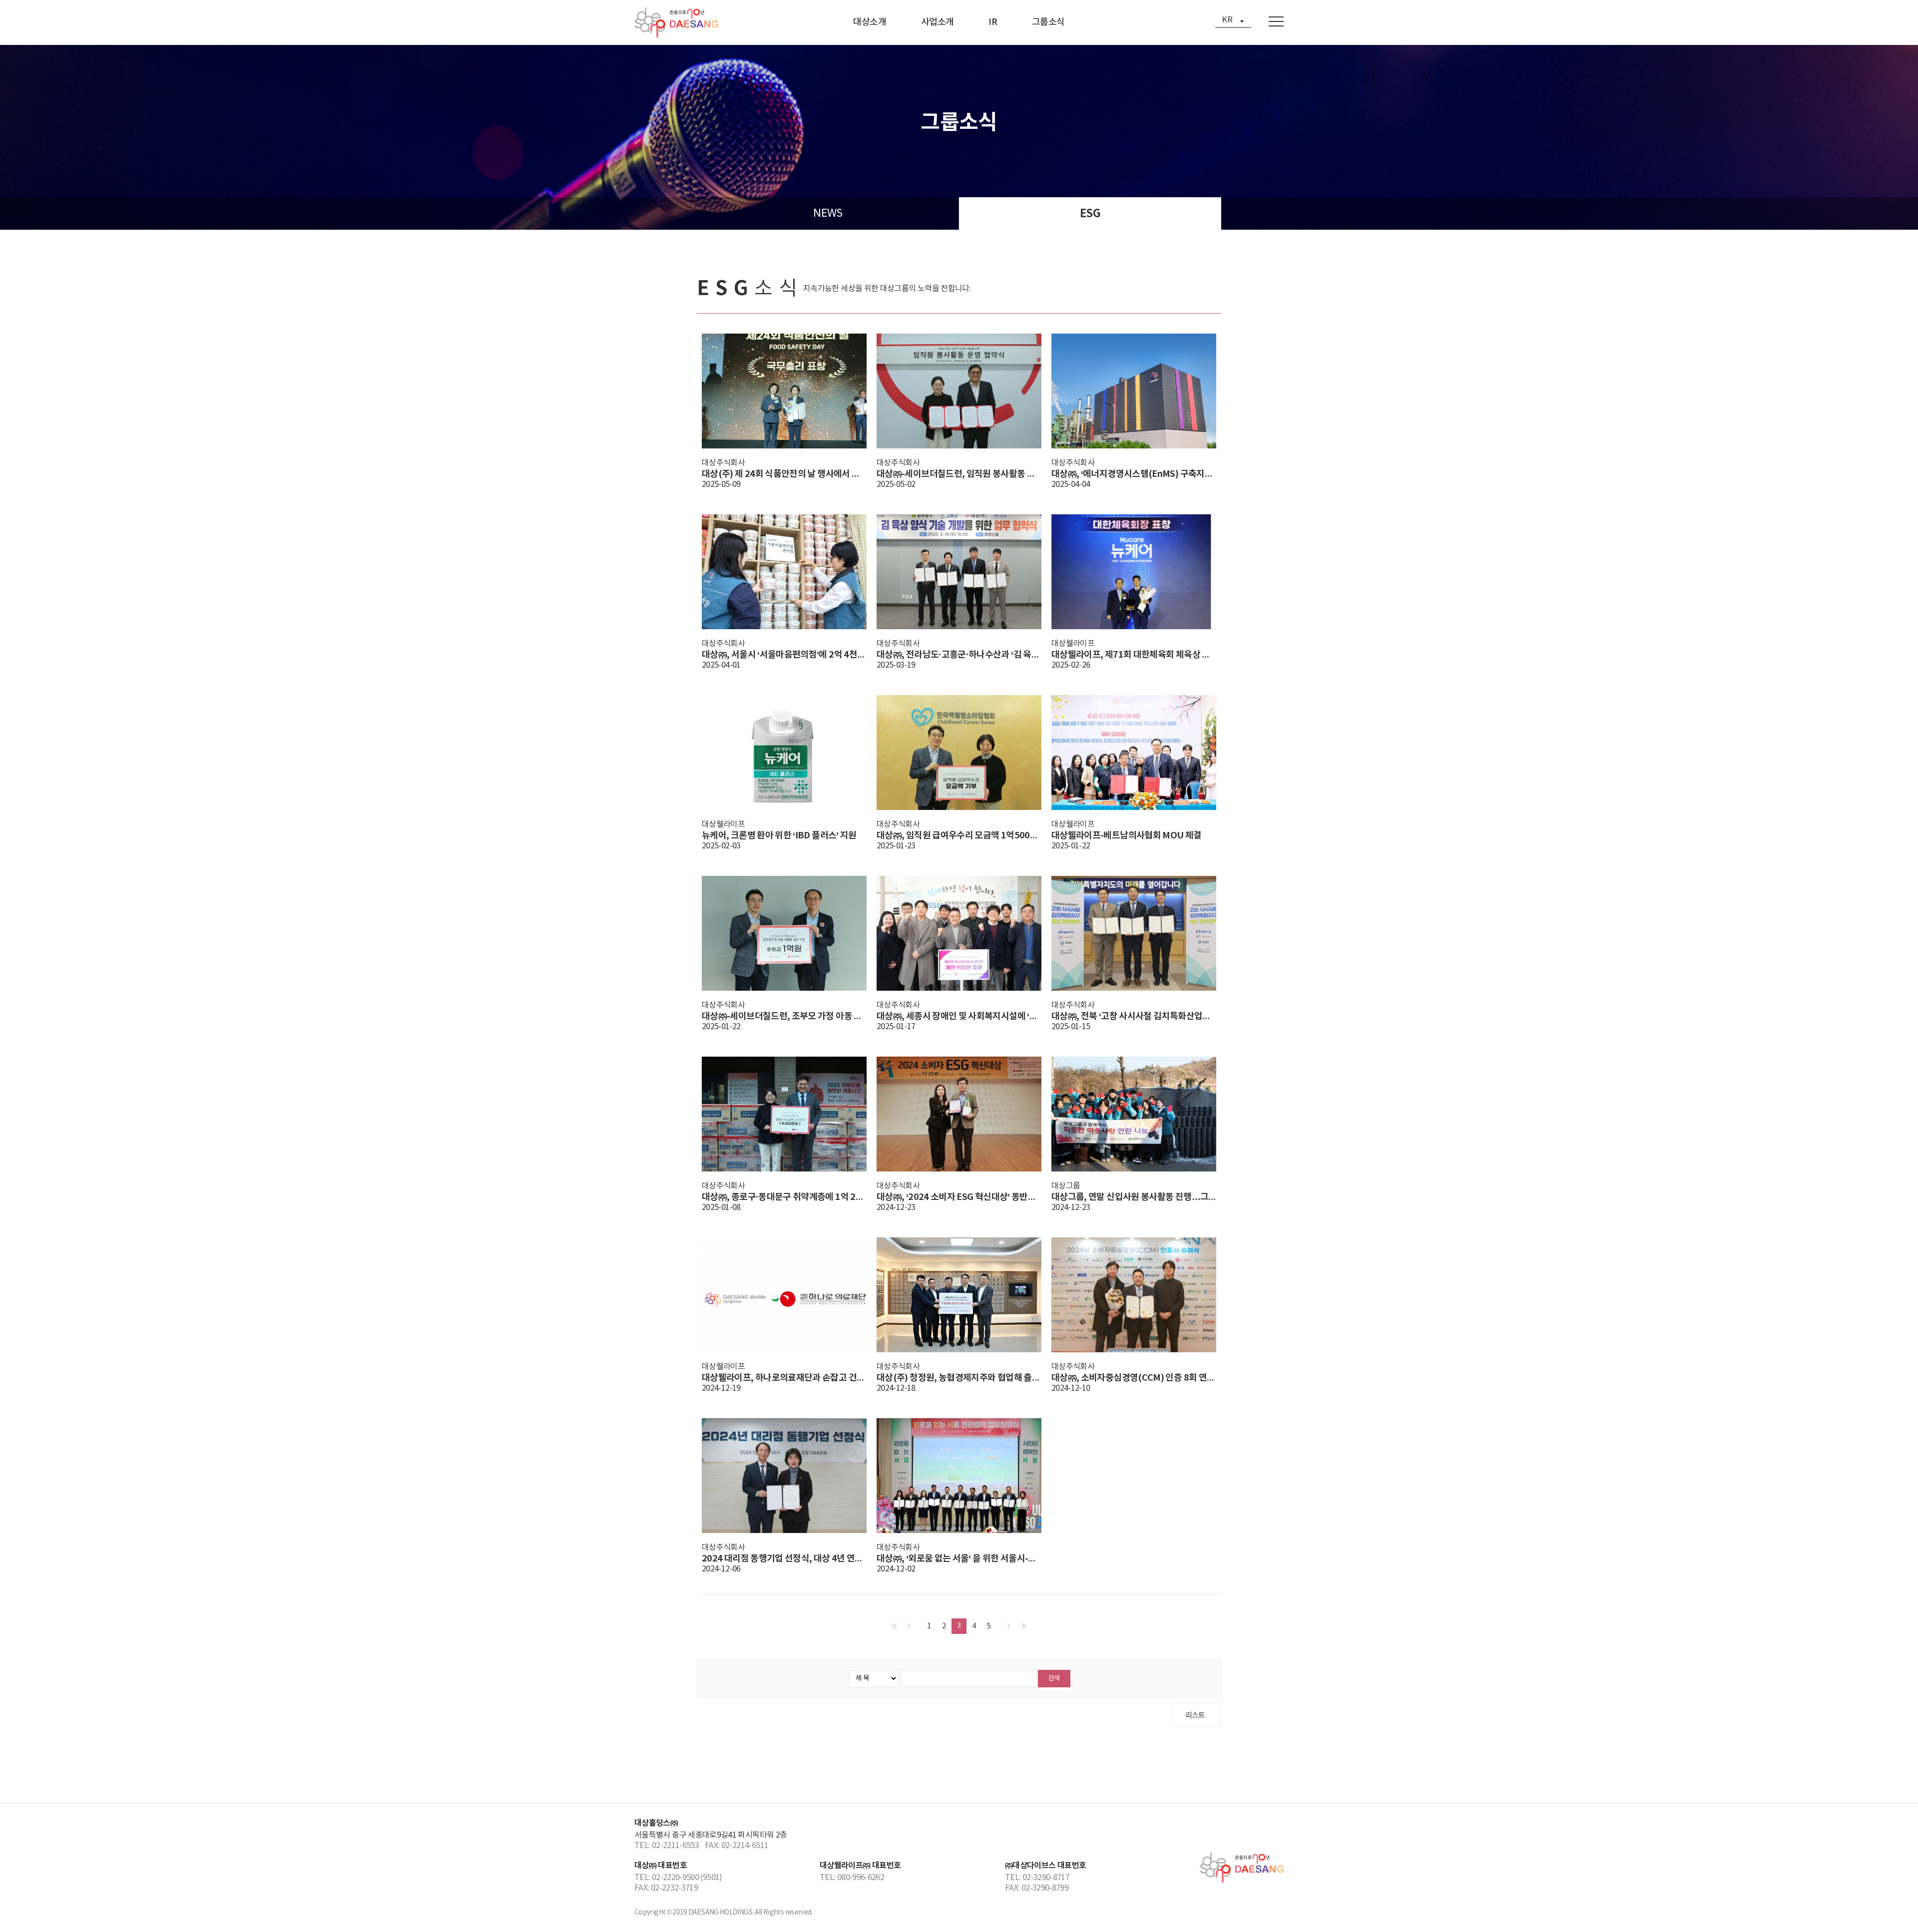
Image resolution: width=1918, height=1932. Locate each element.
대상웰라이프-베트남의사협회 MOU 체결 (1127, 835)
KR (1227, 20)
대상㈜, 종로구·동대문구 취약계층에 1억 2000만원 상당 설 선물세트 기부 (784, 1197)
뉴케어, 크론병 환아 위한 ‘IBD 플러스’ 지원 (779, 835)
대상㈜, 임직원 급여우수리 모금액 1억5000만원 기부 (959, 835)
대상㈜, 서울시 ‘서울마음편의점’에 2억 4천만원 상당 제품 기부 (784, 655)
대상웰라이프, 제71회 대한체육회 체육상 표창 (1134, 655)
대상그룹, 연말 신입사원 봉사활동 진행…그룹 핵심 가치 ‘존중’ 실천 (1134, 1197)
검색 (1054, 1678)
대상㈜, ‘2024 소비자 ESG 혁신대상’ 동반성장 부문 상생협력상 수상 (959, 1197)
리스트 (1195, 1716)
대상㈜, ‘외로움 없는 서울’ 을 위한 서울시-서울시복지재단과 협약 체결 (959, 1558)
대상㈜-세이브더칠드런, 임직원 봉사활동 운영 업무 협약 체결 (959, 474)
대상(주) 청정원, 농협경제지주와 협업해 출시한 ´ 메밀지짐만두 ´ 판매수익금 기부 (959, 1378)
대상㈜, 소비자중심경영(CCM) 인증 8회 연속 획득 (1134, 1378)
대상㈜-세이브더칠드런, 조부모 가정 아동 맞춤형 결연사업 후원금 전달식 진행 (784, 1016)
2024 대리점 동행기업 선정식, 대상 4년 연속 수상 (784, 1558)
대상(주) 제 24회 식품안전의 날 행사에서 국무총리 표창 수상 (784, 474)
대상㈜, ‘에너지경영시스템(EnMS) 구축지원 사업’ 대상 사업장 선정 (1134, 474)
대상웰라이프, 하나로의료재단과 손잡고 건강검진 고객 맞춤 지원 (784, 1378)
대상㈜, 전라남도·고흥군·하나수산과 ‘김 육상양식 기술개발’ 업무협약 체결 (959, 655)
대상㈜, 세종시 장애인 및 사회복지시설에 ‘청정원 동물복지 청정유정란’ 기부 (959, 1016)
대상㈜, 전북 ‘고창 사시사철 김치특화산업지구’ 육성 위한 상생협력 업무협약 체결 (1134, 1016)
